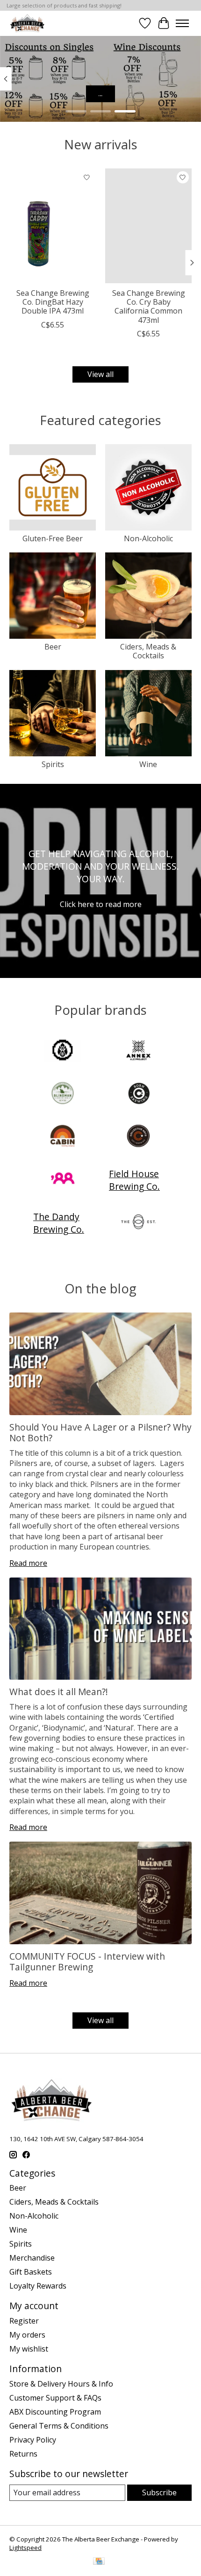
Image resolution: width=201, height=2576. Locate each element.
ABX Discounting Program (55, 2412)
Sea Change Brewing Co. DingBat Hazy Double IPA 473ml (53, 302)
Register (24, 2321)
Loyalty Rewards (38, 2286)
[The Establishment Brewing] (138, 1223)
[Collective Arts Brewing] (138, 1137)
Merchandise (32, 2258)
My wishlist (29, 2349)
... (101, 93)
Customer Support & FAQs (55, 2398)
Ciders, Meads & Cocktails (148, 651)
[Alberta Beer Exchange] (27, 23)
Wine (148, 764)
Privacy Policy (33, 2440)
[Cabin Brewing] (63, 1137)
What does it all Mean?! (59, 1692)
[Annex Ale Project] (138, 1051)
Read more (28, 1563)
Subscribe (159, 2492)
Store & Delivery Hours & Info (61, 2384)
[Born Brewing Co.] (138, 1094)
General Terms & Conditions (59, 2426)
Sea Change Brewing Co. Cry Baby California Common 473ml (149, 307)
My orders (27, 2335)
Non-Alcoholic (148, 538)
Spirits (53, 764)
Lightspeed (25, 2548)
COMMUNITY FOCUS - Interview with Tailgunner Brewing (87, 1962)
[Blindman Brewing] (63, 1094)
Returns (23, 2454)
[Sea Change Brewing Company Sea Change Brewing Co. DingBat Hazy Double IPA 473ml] (53, 226)
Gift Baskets (31, 2272)
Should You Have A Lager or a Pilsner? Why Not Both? (100, 1432)
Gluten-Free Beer (53, 538)
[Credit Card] (99, 2562)
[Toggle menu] (182, 23)
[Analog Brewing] (63, 1051)
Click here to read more (101, 904)
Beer (53, 647)
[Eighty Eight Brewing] (63, 1180)
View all (100, 374)
